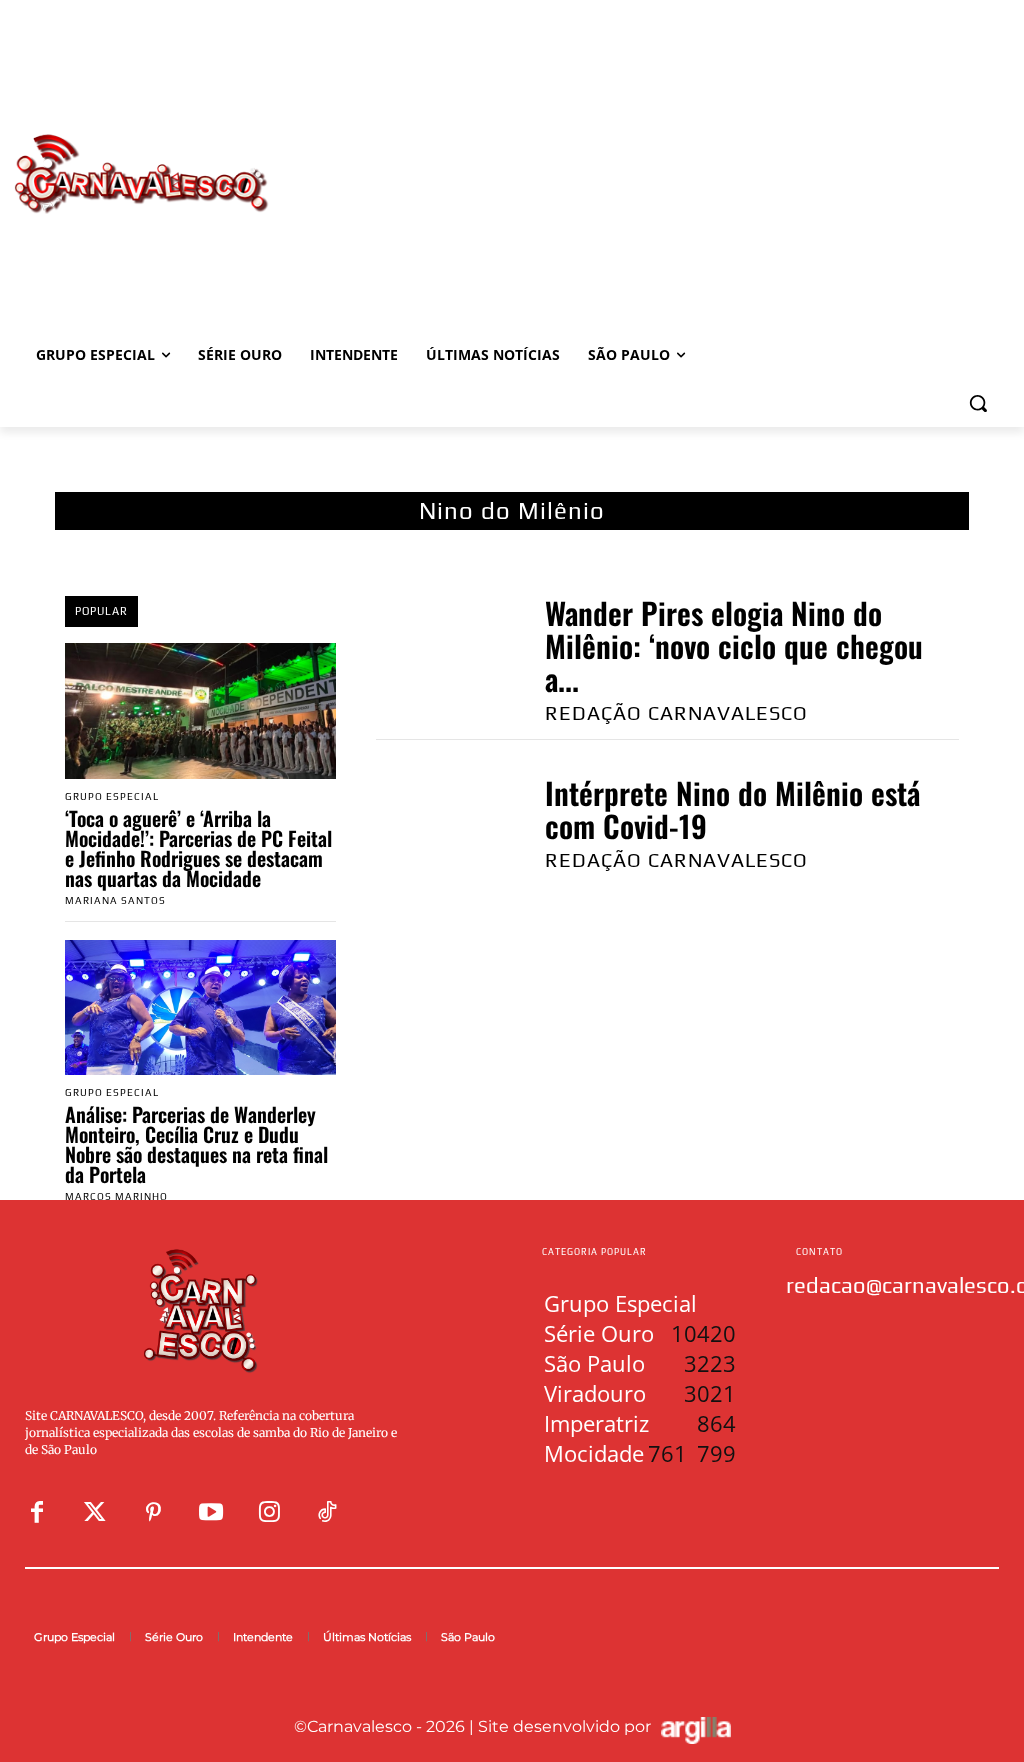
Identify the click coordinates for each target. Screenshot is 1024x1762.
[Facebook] (37, 1513)
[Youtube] (211, 1513)
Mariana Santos (115, 900)
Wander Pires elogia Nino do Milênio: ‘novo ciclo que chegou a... (734, 645)
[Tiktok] (327, 1513)
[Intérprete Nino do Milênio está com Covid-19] (440, 822)
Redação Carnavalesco (676, 712)
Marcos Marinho (116, 1196)
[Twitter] (95, 1513)
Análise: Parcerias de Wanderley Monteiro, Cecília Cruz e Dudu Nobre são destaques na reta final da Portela (196, 1144)
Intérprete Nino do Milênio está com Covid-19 (732, 809)
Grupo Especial (112, 797)
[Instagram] (269, 1513)
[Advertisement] (630, 153)
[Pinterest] (153, 1513)
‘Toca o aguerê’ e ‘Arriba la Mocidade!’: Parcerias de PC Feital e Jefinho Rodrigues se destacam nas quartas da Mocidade (198, 848)
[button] (978, 403)
